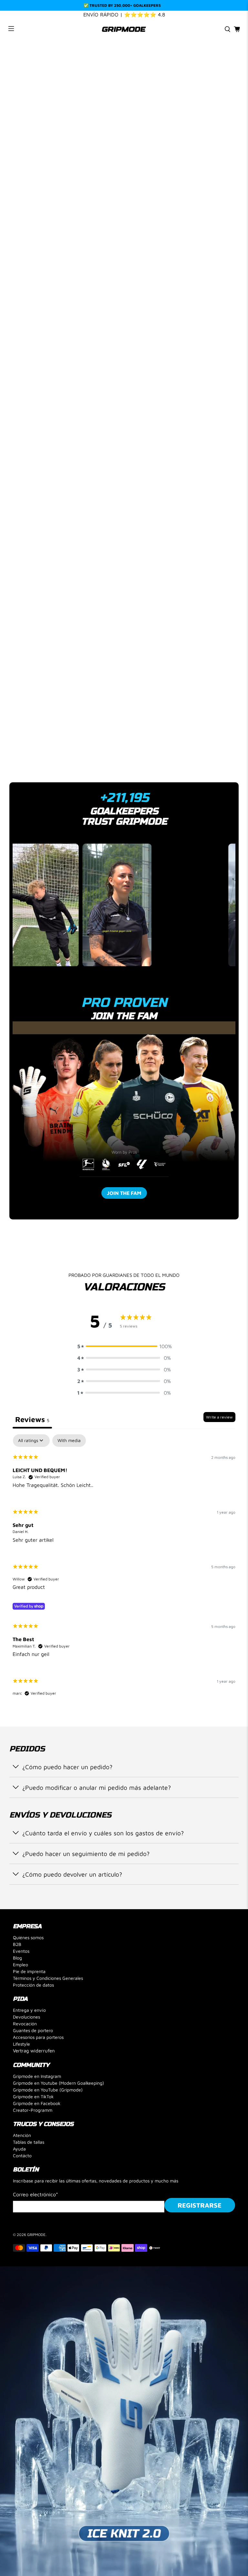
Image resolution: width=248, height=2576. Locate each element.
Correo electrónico (36, 2194)
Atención (22, 2135)
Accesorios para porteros (38, 2037)
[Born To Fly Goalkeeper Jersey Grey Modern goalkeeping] (124, 173)
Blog (17, 1958)
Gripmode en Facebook (37, 2103)
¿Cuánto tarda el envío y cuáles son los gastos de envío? (103, 1833)
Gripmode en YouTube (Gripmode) (48, 2090)
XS (17, 465)
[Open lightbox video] (55, 905)
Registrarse (200, 2205)
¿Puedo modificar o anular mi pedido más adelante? (97, 1787)
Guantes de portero (33, 2030)
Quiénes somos (28, 1937)
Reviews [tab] (32, 1419)
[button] (124, 1346)
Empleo (21, 1965)
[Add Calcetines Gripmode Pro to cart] (91, 608)
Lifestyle (21, 2044)
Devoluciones (26, 2017)
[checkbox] (69, 1441)
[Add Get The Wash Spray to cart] (146, 608)
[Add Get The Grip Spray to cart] (35, 608)
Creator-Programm (33, 2110)
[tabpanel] (124, 1571)
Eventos (21, 1951)
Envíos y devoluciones (49, 738)
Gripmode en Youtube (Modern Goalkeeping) (58, 2083)
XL (103, 465)
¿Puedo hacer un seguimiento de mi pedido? (86, 1854)
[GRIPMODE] (124, 29)
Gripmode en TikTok (33, 2096)
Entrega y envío (29, 2010)
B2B (17, 1944)
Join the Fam (124, 1193)
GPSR (24, 759)
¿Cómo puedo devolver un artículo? (72, 1874)
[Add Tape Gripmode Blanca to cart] (202, 608)
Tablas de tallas (29, 2142)
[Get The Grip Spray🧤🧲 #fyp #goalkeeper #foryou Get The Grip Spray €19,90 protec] (124, 907)
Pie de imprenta (29, 1971)
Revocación (25, 2024)
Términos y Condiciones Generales (48, 1978)
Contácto (22, 2155)
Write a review (219, 1417)
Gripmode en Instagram (37, 2076)
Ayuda (19, 2149)
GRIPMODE (36, 2235)
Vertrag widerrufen (34, 2051)
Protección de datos (33, 1985)
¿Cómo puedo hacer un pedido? (67, 1767)
